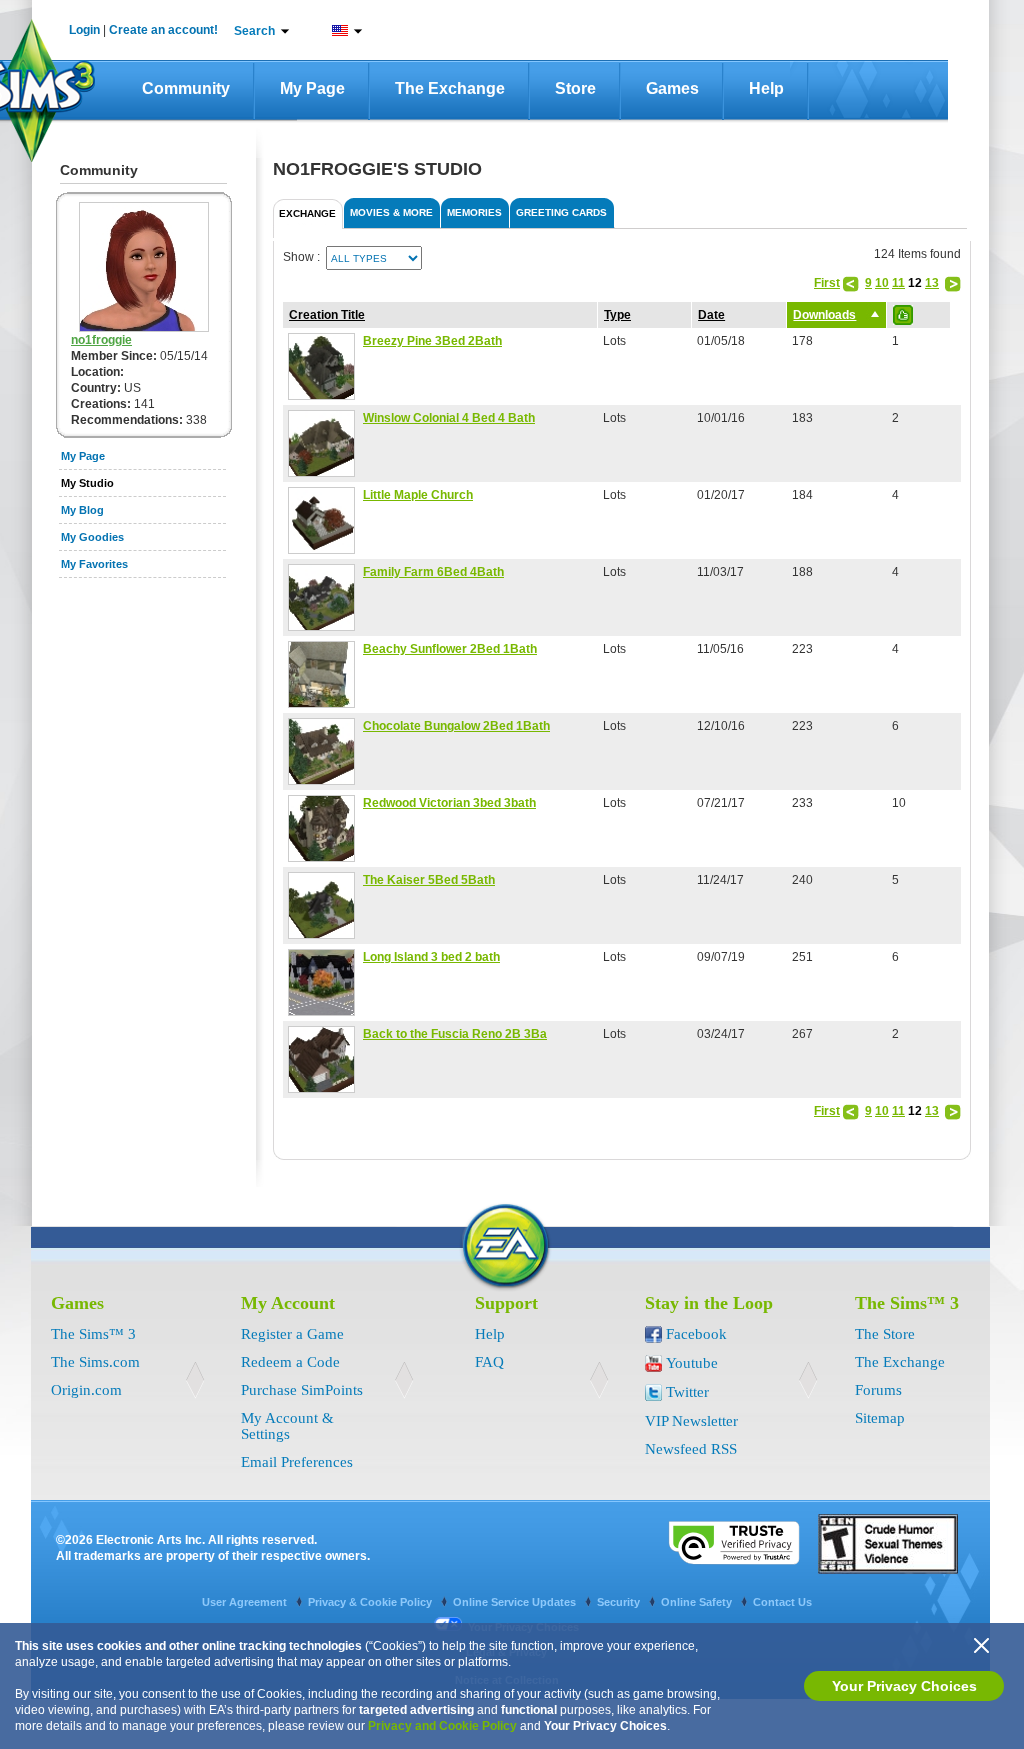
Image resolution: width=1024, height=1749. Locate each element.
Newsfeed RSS (691, 1449)
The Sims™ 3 (93, 1334)
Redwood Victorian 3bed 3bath (449, 803)
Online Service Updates (516, 1602)
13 (932, 283)
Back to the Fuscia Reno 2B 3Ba (455, 1034)
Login (84, 30)
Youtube (692, 1363)
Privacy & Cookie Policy (371, 1602)
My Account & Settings (287, 1426)
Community (186, 88)
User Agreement (246, 1602)
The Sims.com (95, 1362)
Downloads (824, 315)
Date (711, 315)
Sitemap (880, 1418)
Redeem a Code (290, 1362)
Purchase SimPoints (302, 1390)
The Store (885, 1334)
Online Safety (698, 1602)
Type (617, 315)
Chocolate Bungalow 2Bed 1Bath (456, 726)
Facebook (696, 1334)
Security (620, 1602)
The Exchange (450, 88)
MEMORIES (474, 212)
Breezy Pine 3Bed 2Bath (432, 341)
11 (898, 283)
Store (575, 88)
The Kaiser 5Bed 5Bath (429, 880)
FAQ (489, 1362)
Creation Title (327, 315)
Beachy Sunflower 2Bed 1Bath (450, 649)
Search (254, 31)
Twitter (687, 1392)
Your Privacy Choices (904, 1686)
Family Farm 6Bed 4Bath (433, 572)
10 (882, 283)
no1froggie (101, 340)
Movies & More (391, 212)
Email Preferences (297, 1462)
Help (766, 88)
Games (672, 88)
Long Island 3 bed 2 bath (431, 957)
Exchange (307, 213)
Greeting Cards (561, 212)
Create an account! (163, 30)
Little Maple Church (418, 495)
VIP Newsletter (691, 1421)
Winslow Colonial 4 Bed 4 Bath (449, 418)
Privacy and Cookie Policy (442, 1726)
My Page (312, 88)
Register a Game (292, 1334)
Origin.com (86, 1390)
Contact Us (782, 1602)
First (827, 283)
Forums (878, 1390)
